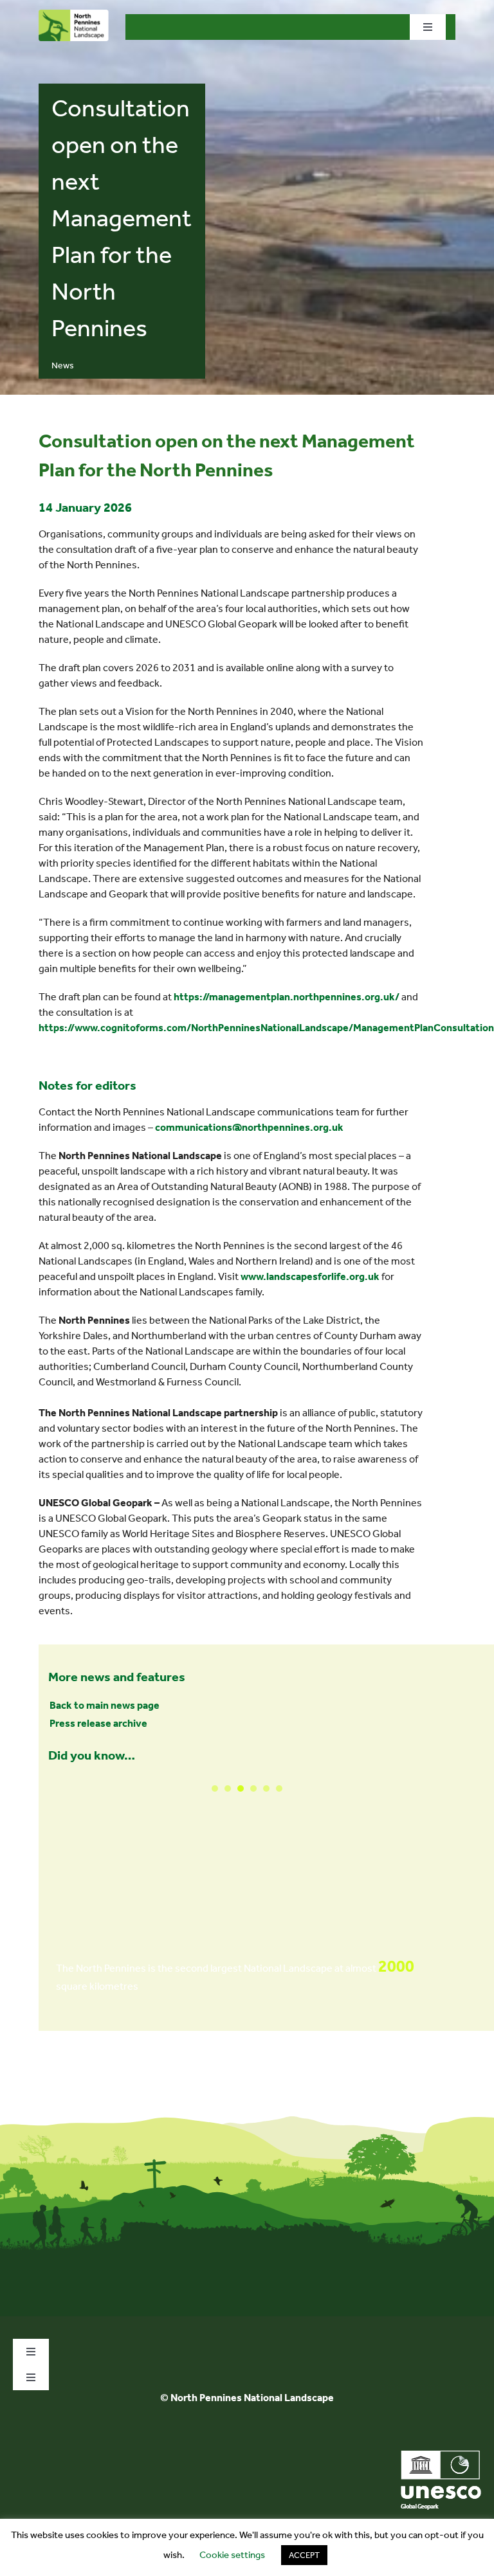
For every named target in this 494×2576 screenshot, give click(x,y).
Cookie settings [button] (232, 2555)
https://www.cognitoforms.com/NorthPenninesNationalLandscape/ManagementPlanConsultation (266, 1028)
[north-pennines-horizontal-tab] (74, 14)
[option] (247, 1888)
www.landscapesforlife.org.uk (310, 1276)
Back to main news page (105, 1705)
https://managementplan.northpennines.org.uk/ (287, 997)
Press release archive (98, 1723)
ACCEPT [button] (304, 2555)
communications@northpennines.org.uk (249, 1127)
